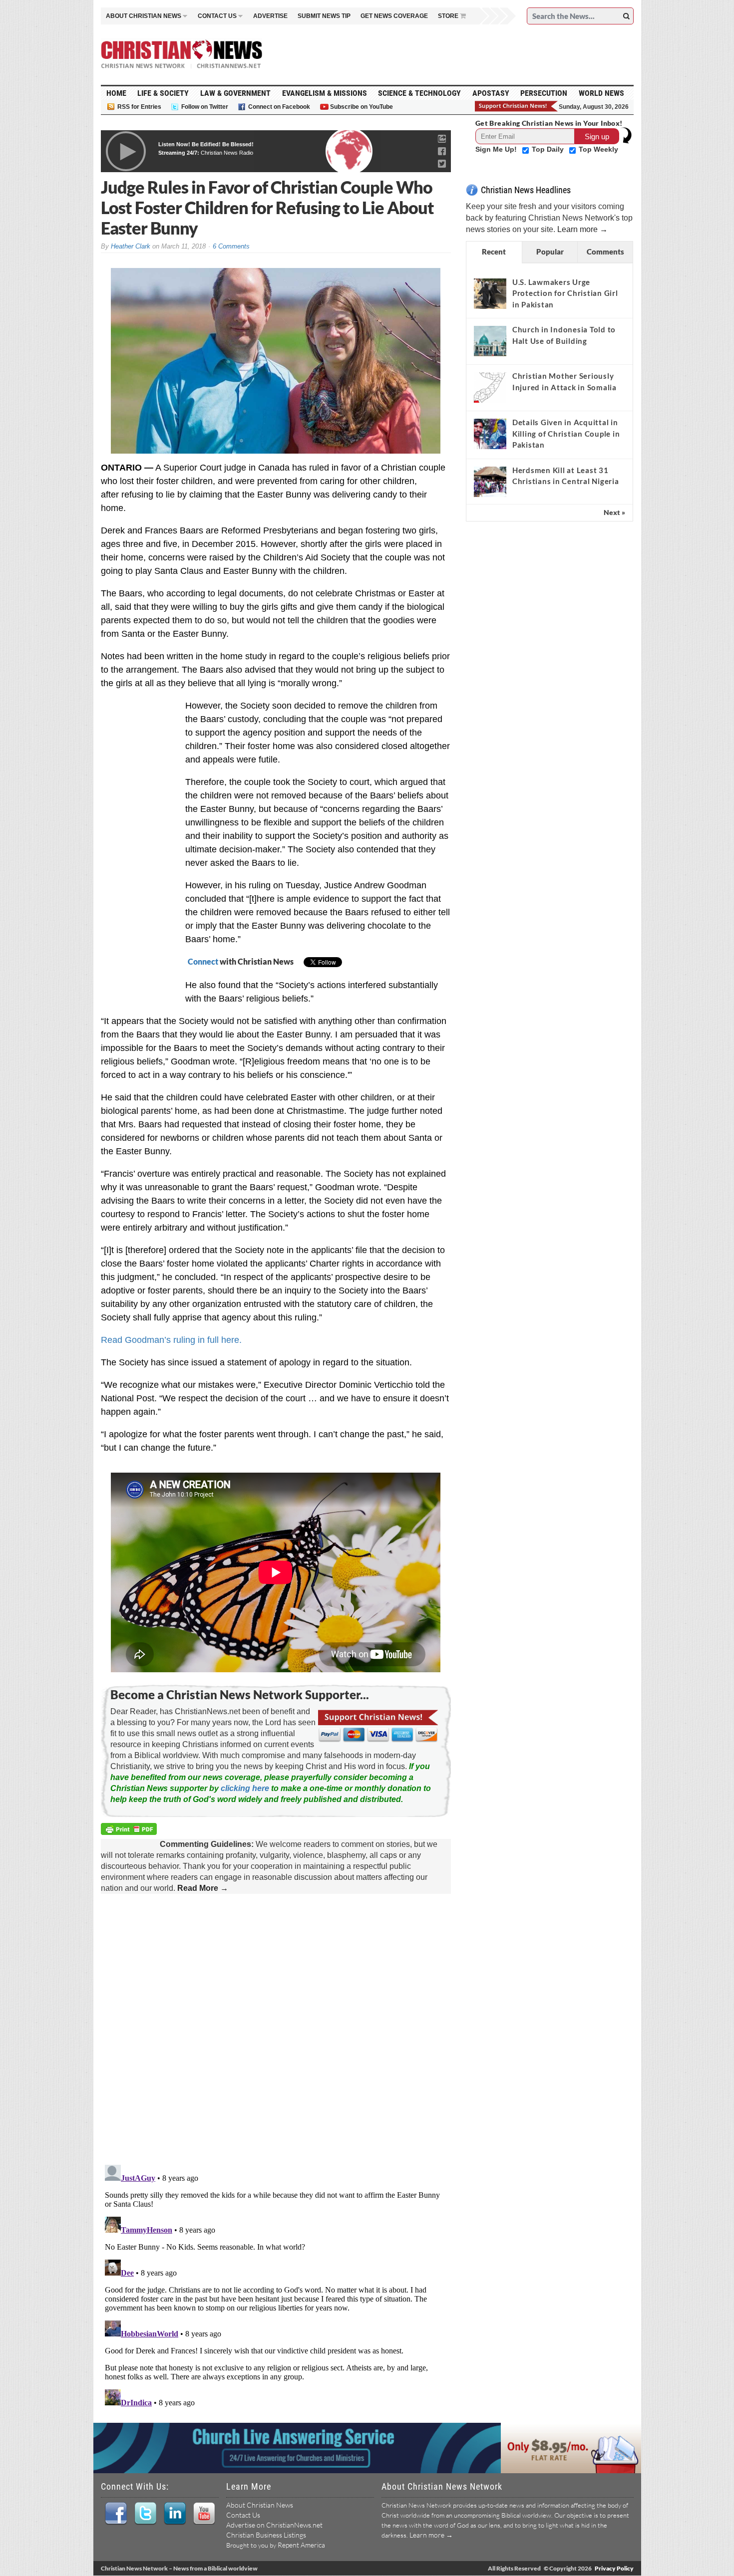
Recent (494, 252)
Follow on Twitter (205, 107)
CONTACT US (217, 16)
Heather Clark (131, 246)
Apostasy (491, 93)
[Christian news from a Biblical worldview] (182, 54)
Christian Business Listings (266, 2535)
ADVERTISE (270, 16)
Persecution (544, 93)
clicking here (245, 1788)
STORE (448, 16)
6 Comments (231, 246)
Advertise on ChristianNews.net (274, 2525)
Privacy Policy (614, 2568)
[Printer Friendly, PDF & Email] (130, 1831)
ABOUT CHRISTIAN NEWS (144, 16)
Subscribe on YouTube (362, 107)
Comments (605, 252)
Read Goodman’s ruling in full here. (171, 1340)
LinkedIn (175, 2514)
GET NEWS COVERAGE (394, 16)
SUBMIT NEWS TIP (324, 16)
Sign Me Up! (497, 149)
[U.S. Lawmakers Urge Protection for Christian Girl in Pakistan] (490, 293)
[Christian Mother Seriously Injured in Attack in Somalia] (490, 387)
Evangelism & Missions (325, 93)
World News (601, 93)
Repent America (301, 2545)
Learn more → (582, 229)
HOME (116, 93)
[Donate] (517, 106)
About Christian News (260, 2505)
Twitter (145, 2514)
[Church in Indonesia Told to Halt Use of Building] (490, 341)
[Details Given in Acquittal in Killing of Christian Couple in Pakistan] (490, 434)
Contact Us (243, 2515)
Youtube (204, 2514)
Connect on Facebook (279, 107)
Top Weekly (598, 149)
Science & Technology (419, 93)
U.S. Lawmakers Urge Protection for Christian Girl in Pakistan (565, 293)
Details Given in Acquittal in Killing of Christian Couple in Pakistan (566, 433)
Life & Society (163, 93)
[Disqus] (276, 2030)
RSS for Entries (139, 107)
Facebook (116, 2514)
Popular (550, 252)
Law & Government (235, 93)
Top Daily (549, 149)
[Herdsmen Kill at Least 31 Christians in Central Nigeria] (490, 482)
